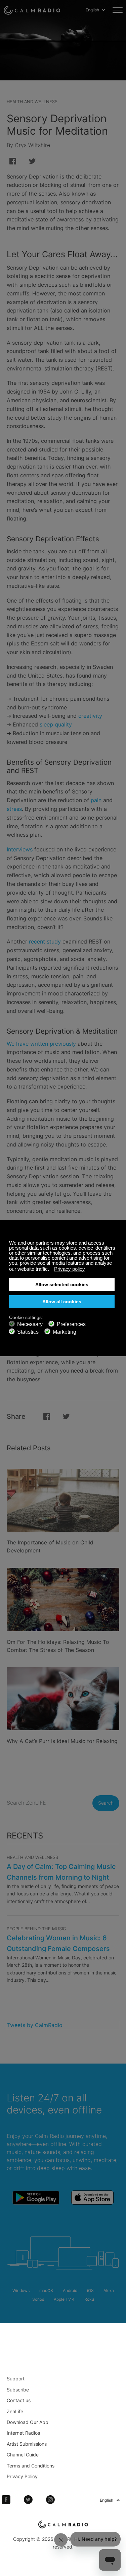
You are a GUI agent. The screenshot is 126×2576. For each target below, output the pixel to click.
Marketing (65, 1332)
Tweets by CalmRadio (35, 2025)
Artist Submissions (27, 2444)
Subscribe (18, 2390)
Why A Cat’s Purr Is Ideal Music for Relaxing (62, 1741)
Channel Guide (23, 2455)
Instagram (50, 2500)
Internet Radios (23, 2433)
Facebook (6, 2500)
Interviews (20, 849)
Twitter (28, 2500)
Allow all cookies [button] (62, 1302)
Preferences (71, 1324)
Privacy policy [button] (70, 1269)
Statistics (28, 1332)
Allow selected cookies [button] (62, 1285)
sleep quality (56, 724)
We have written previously (41, 1044)
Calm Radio (32, 10)
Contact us (19, 2400)
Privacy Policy (22, 2476)
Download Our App (28, 2422)
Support (16, 2379)
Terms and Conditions (31, 2466)
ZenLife (15, 2411)
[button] (51, 1270)
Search (106, 1803)
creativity (90, 716)
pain (96, 800)
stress (14, 809)
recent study (45, 942)
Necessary (30, 1324)
